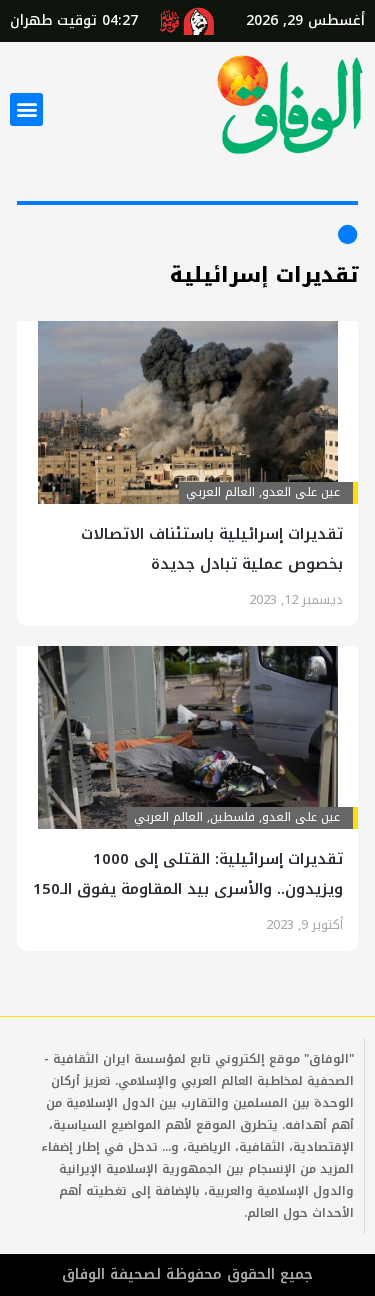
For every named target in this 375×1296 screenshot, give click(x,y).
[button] (26, 109)
